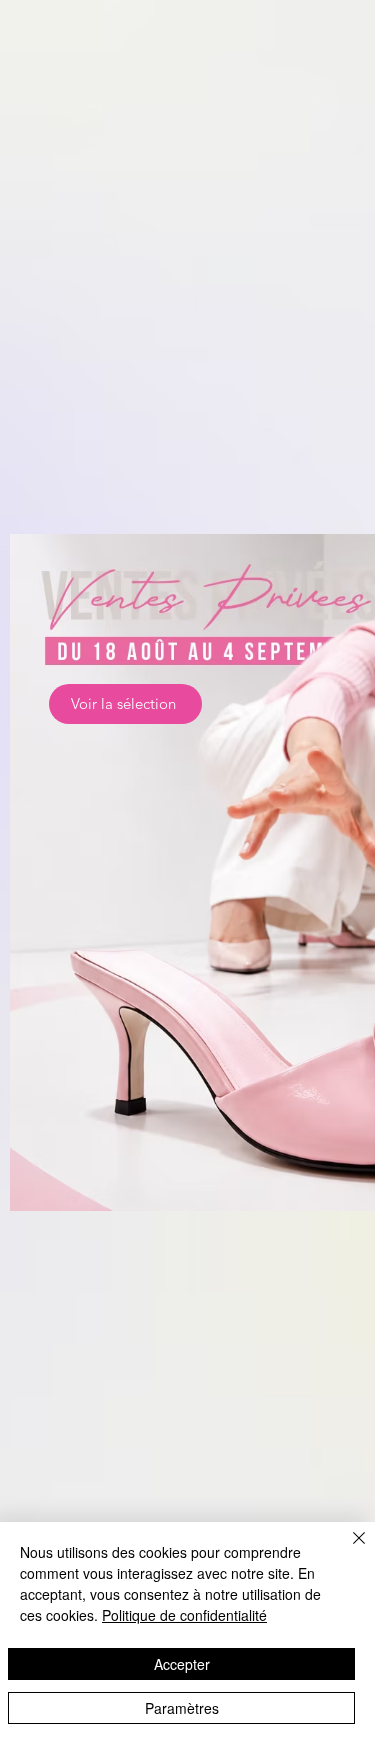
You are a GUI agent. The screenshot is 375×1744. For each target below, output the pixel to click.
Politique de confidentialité (184, 1615)
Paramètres (182, 1708)
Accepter (182, 1664)
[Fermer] (347, 1550)
